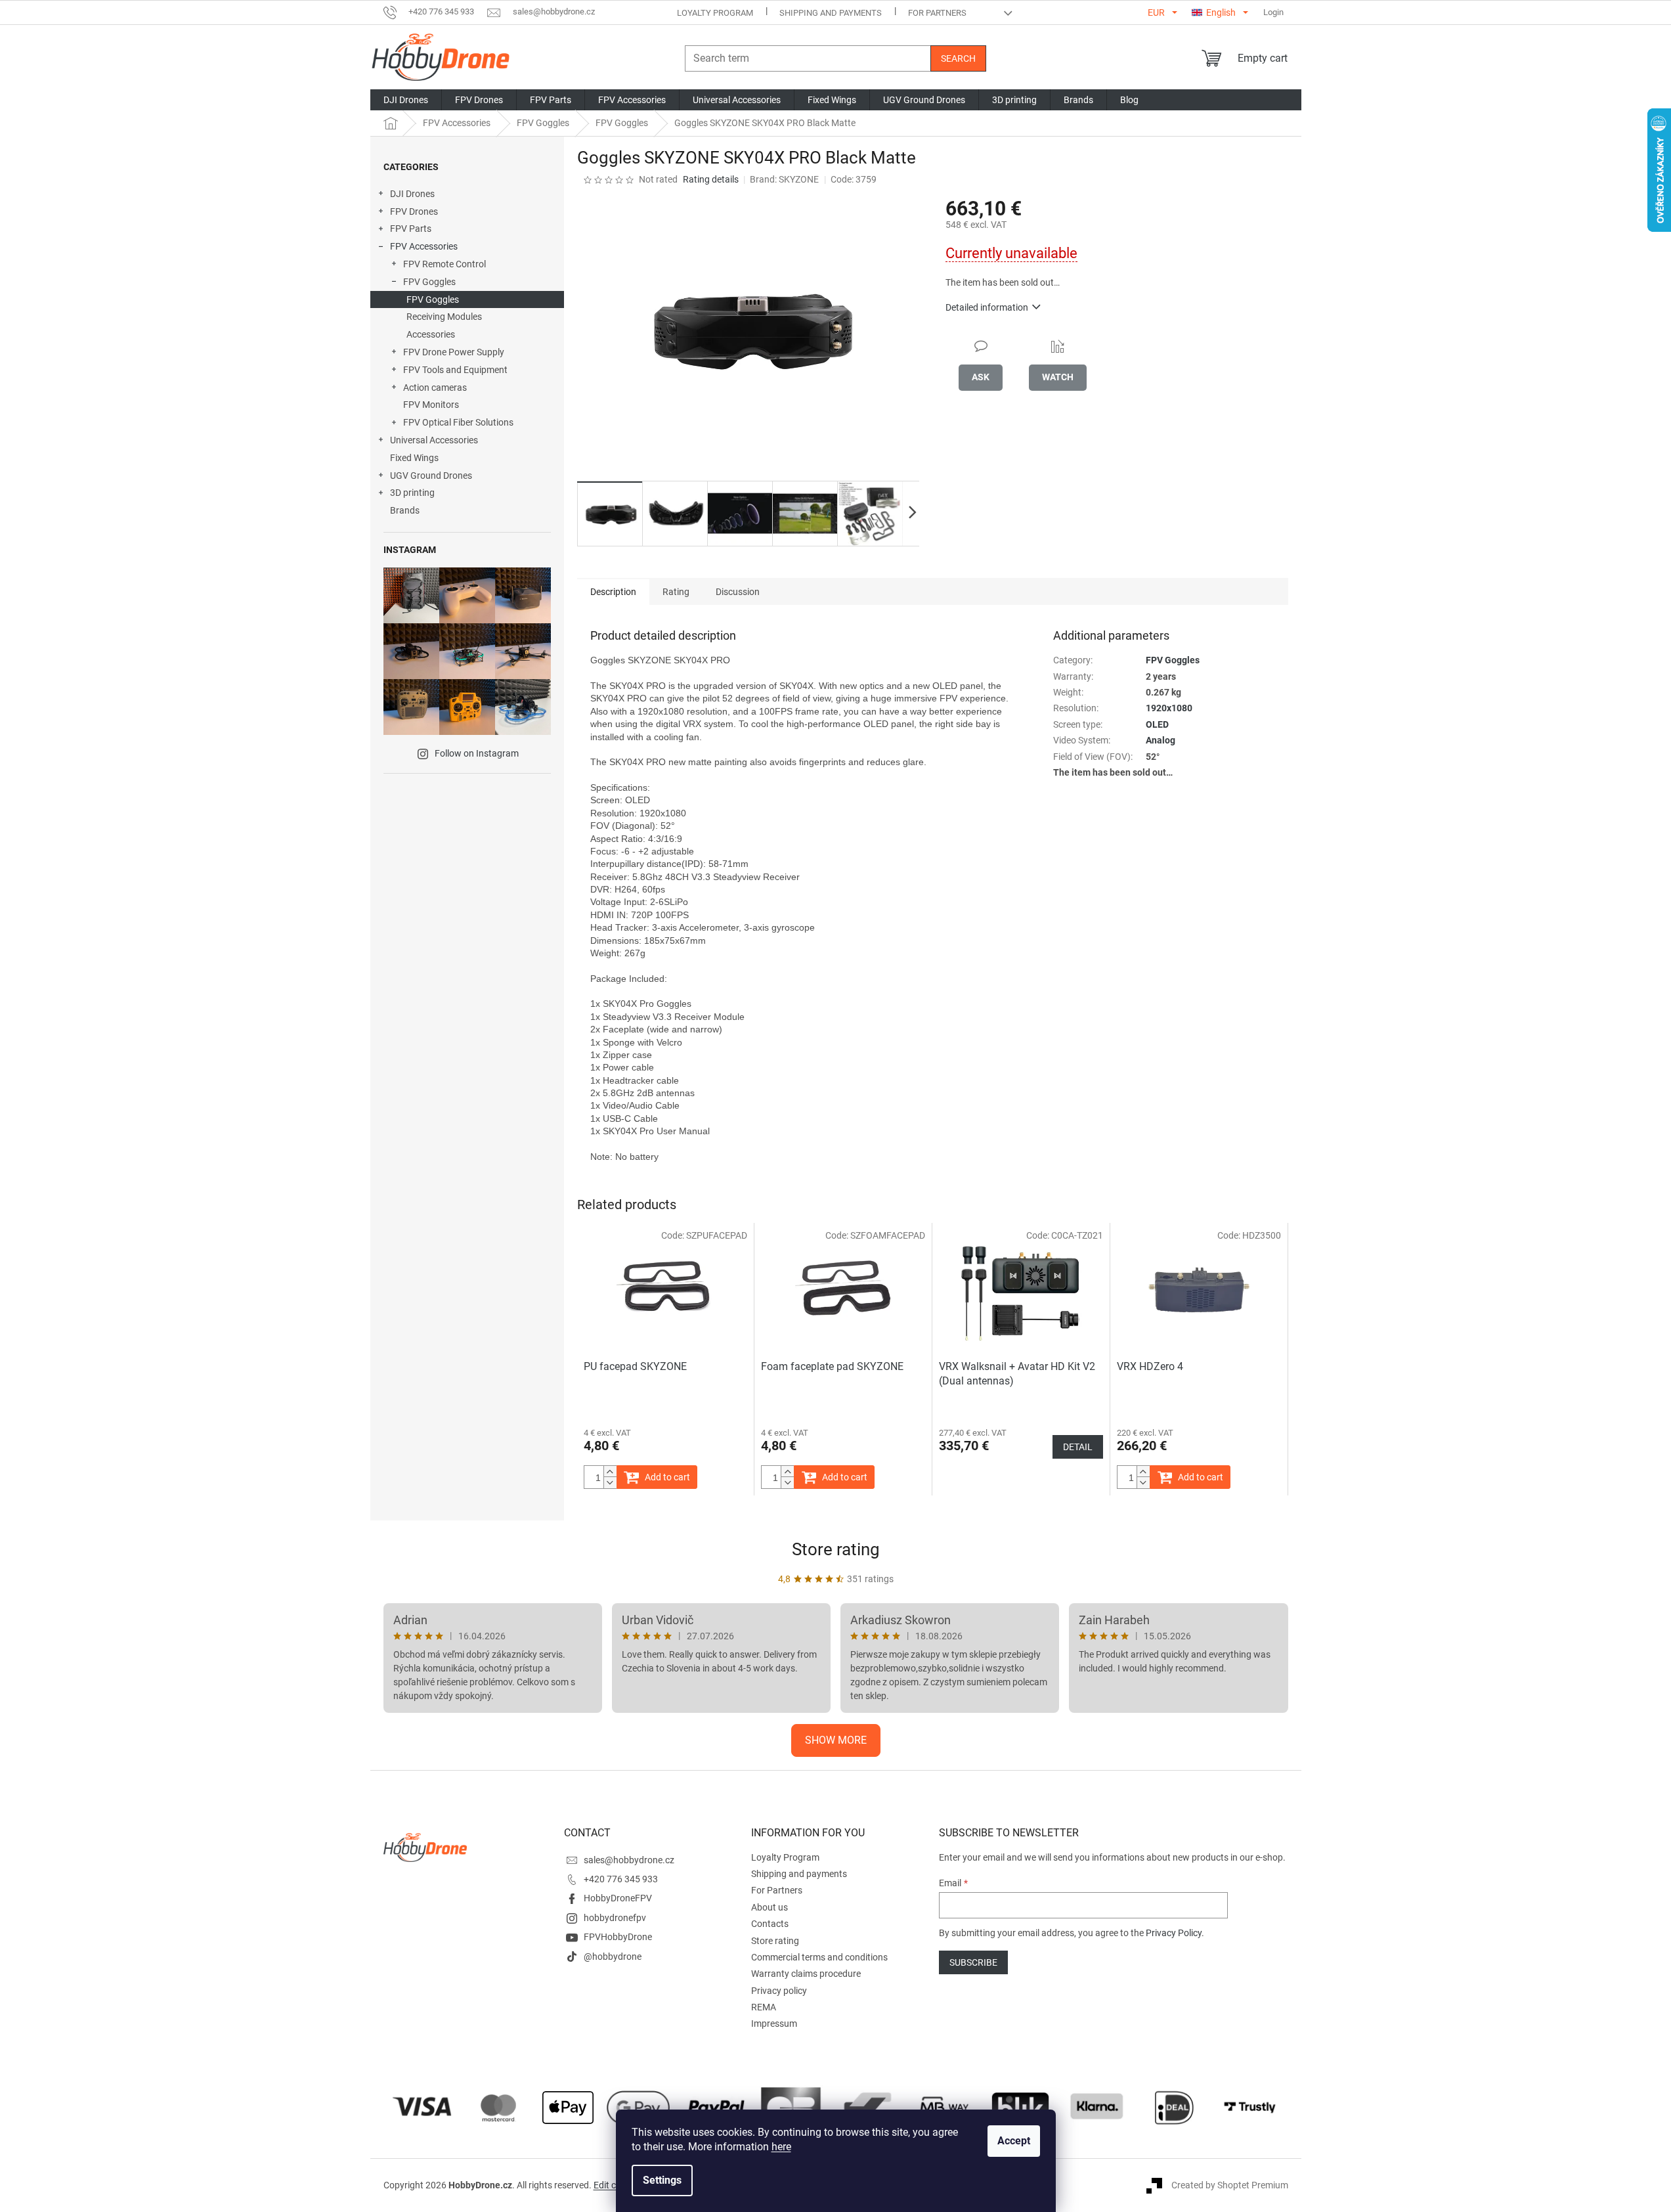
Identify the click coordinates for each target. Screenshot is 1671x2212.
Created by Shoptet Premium (1230, 2184)
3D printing (412, 493)
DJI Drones (412, 194)
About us (770, 1907)
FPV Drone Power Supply (454, 352)
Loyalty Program (715, 13)
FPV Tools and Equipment (455, 370)
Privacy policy (779, 1991)
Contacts (770, 1924)
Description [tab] (613, 592)
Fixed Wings (414, 458)
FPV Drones (414, 211)
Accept (1014, 2141)
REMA (764, 2007)
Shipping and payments (831, 13)
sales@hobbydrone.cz (629, 1860)
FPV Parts (411, 229)
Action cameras (435, 387)
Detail (1078, 1447)
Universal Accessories (434, 440)
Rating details (711, 179)
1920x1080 (1169, 708)
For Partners (937, 13)
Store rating (836, 1549)
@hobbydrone (613, 1957)
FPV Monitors (431, 405)
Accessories (431, 334)
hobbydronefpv (615, 1918)
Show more (836, 1740)
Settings (662, 2180)
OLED (1157, 724)
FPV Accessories (424, 246)
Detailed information (987, 307)
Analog (1161, 740)
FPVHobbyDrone (618, 1937)
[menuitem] (406, 100)
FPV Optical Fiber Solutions (458, 422)
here (781, 2147)
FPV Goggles (429, 282)
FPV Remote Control (445, 264)
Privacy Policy (1174, 1933)
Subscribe (973, 1962)
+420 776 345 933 (621, 1879)
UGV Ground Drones (431, 476)
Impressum (774, 2024)
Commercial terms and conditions (819, 1957)
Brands (405, 510)
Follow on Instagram (477, 753)
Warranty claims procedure (806, 1974)
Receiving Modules (444, 317)
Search (958, 58)
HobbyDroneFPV (618, 1898)
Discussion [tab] (738, 592)
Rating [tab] (676, 592)
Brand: (784, 179)
